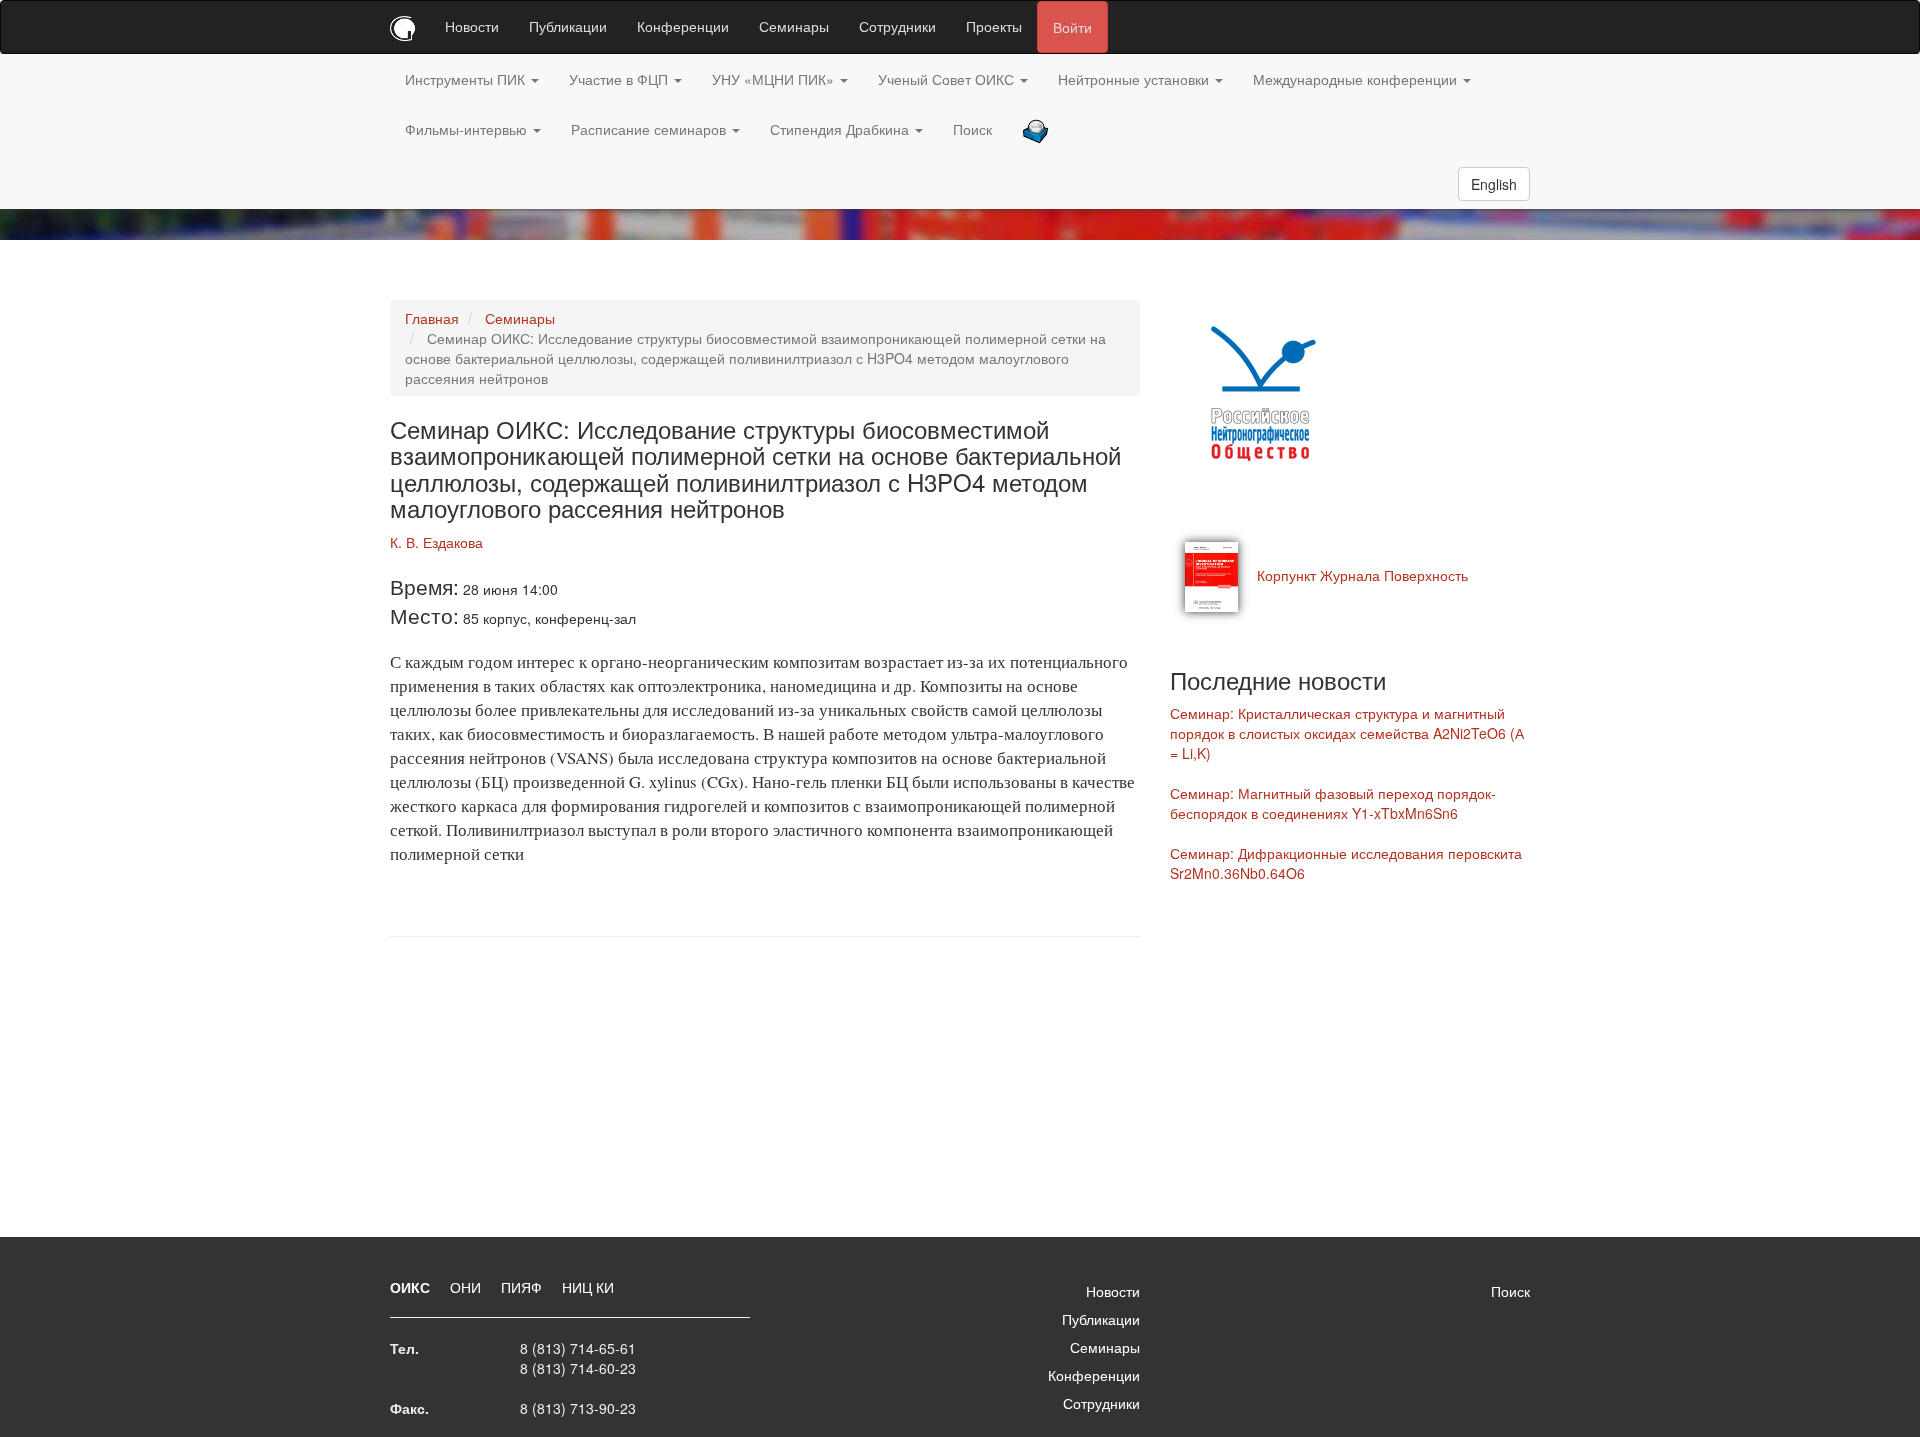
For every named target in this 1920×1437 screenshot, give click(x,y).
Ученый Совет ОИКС (948, 79)
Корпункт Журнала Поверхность (1362, 575)
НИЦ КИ (588, 1287)
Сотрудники (897, 26)
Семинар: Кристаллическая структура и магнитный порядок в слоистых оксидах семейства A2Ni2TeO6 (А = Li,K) (1347, 733)
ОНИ (467, 1287)
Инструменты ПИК (467, 79)
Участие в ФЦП (620, 79)
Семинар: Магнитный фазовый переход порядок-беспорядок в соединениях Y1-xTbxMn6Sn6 (1333, 803)
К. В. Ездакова (436, 542)
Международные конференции (1357, 79)
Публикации (568, 26)
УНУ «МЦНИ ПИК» (775, 79)
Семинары (794, 26)
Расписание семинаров (650, 129)
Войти (1072, 27)
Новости (472, 26)
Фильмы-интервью (468, 129)
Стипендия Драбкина (841, 129)
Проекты (994, 26)
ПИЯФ (523, 1287)
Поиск (972, 129)
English (1494, 184)
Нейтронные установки (1135, 79)
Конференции (683, 26)
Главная (432, 318)
